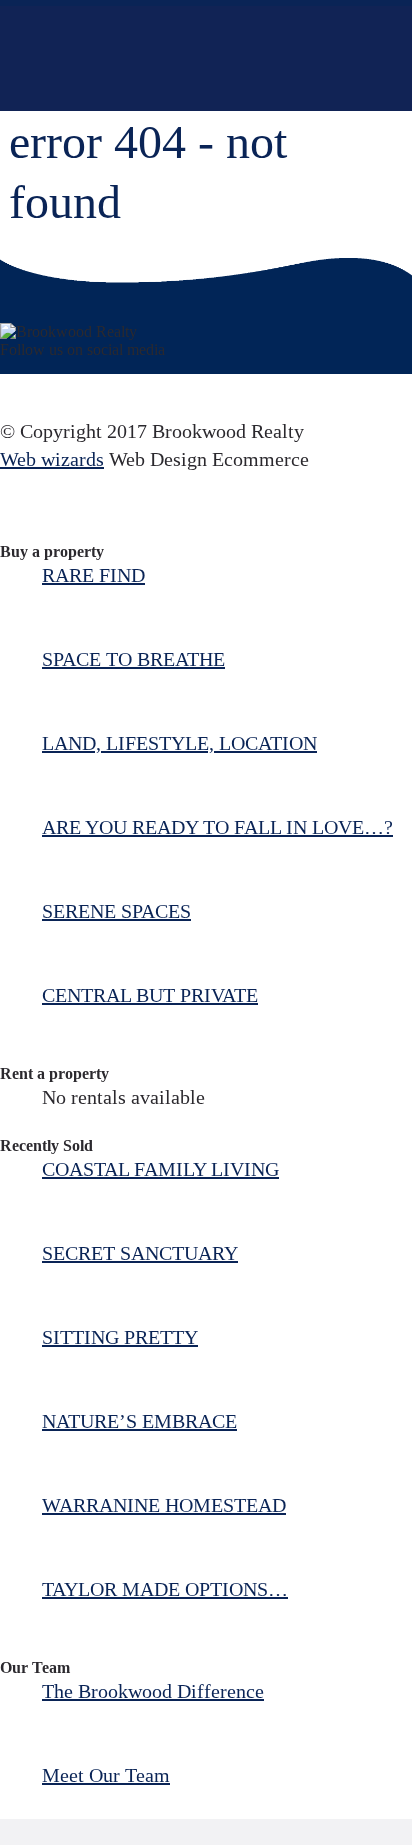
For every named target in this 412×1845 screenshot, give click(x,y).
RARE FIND (93, 575)
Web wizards (52, 459)
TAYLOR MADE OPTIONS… (165, 1589)
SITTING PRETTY (120, 1337)
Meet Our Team (106, 1775)
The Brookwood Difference (153, 1691)
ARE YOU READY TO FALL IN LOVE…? (217, 827)
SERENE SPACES (116, 911)
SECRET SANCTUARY (140, 1253)
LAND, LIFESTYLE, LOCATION (179, 743)
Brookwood (167, 58)
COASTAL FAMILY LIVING (160, 1169)
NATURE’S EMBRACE (139, 1421)
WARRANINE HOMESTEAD (164, 1505)
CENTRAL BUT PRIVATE (150, 995)
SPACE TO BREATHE (133, 659)
